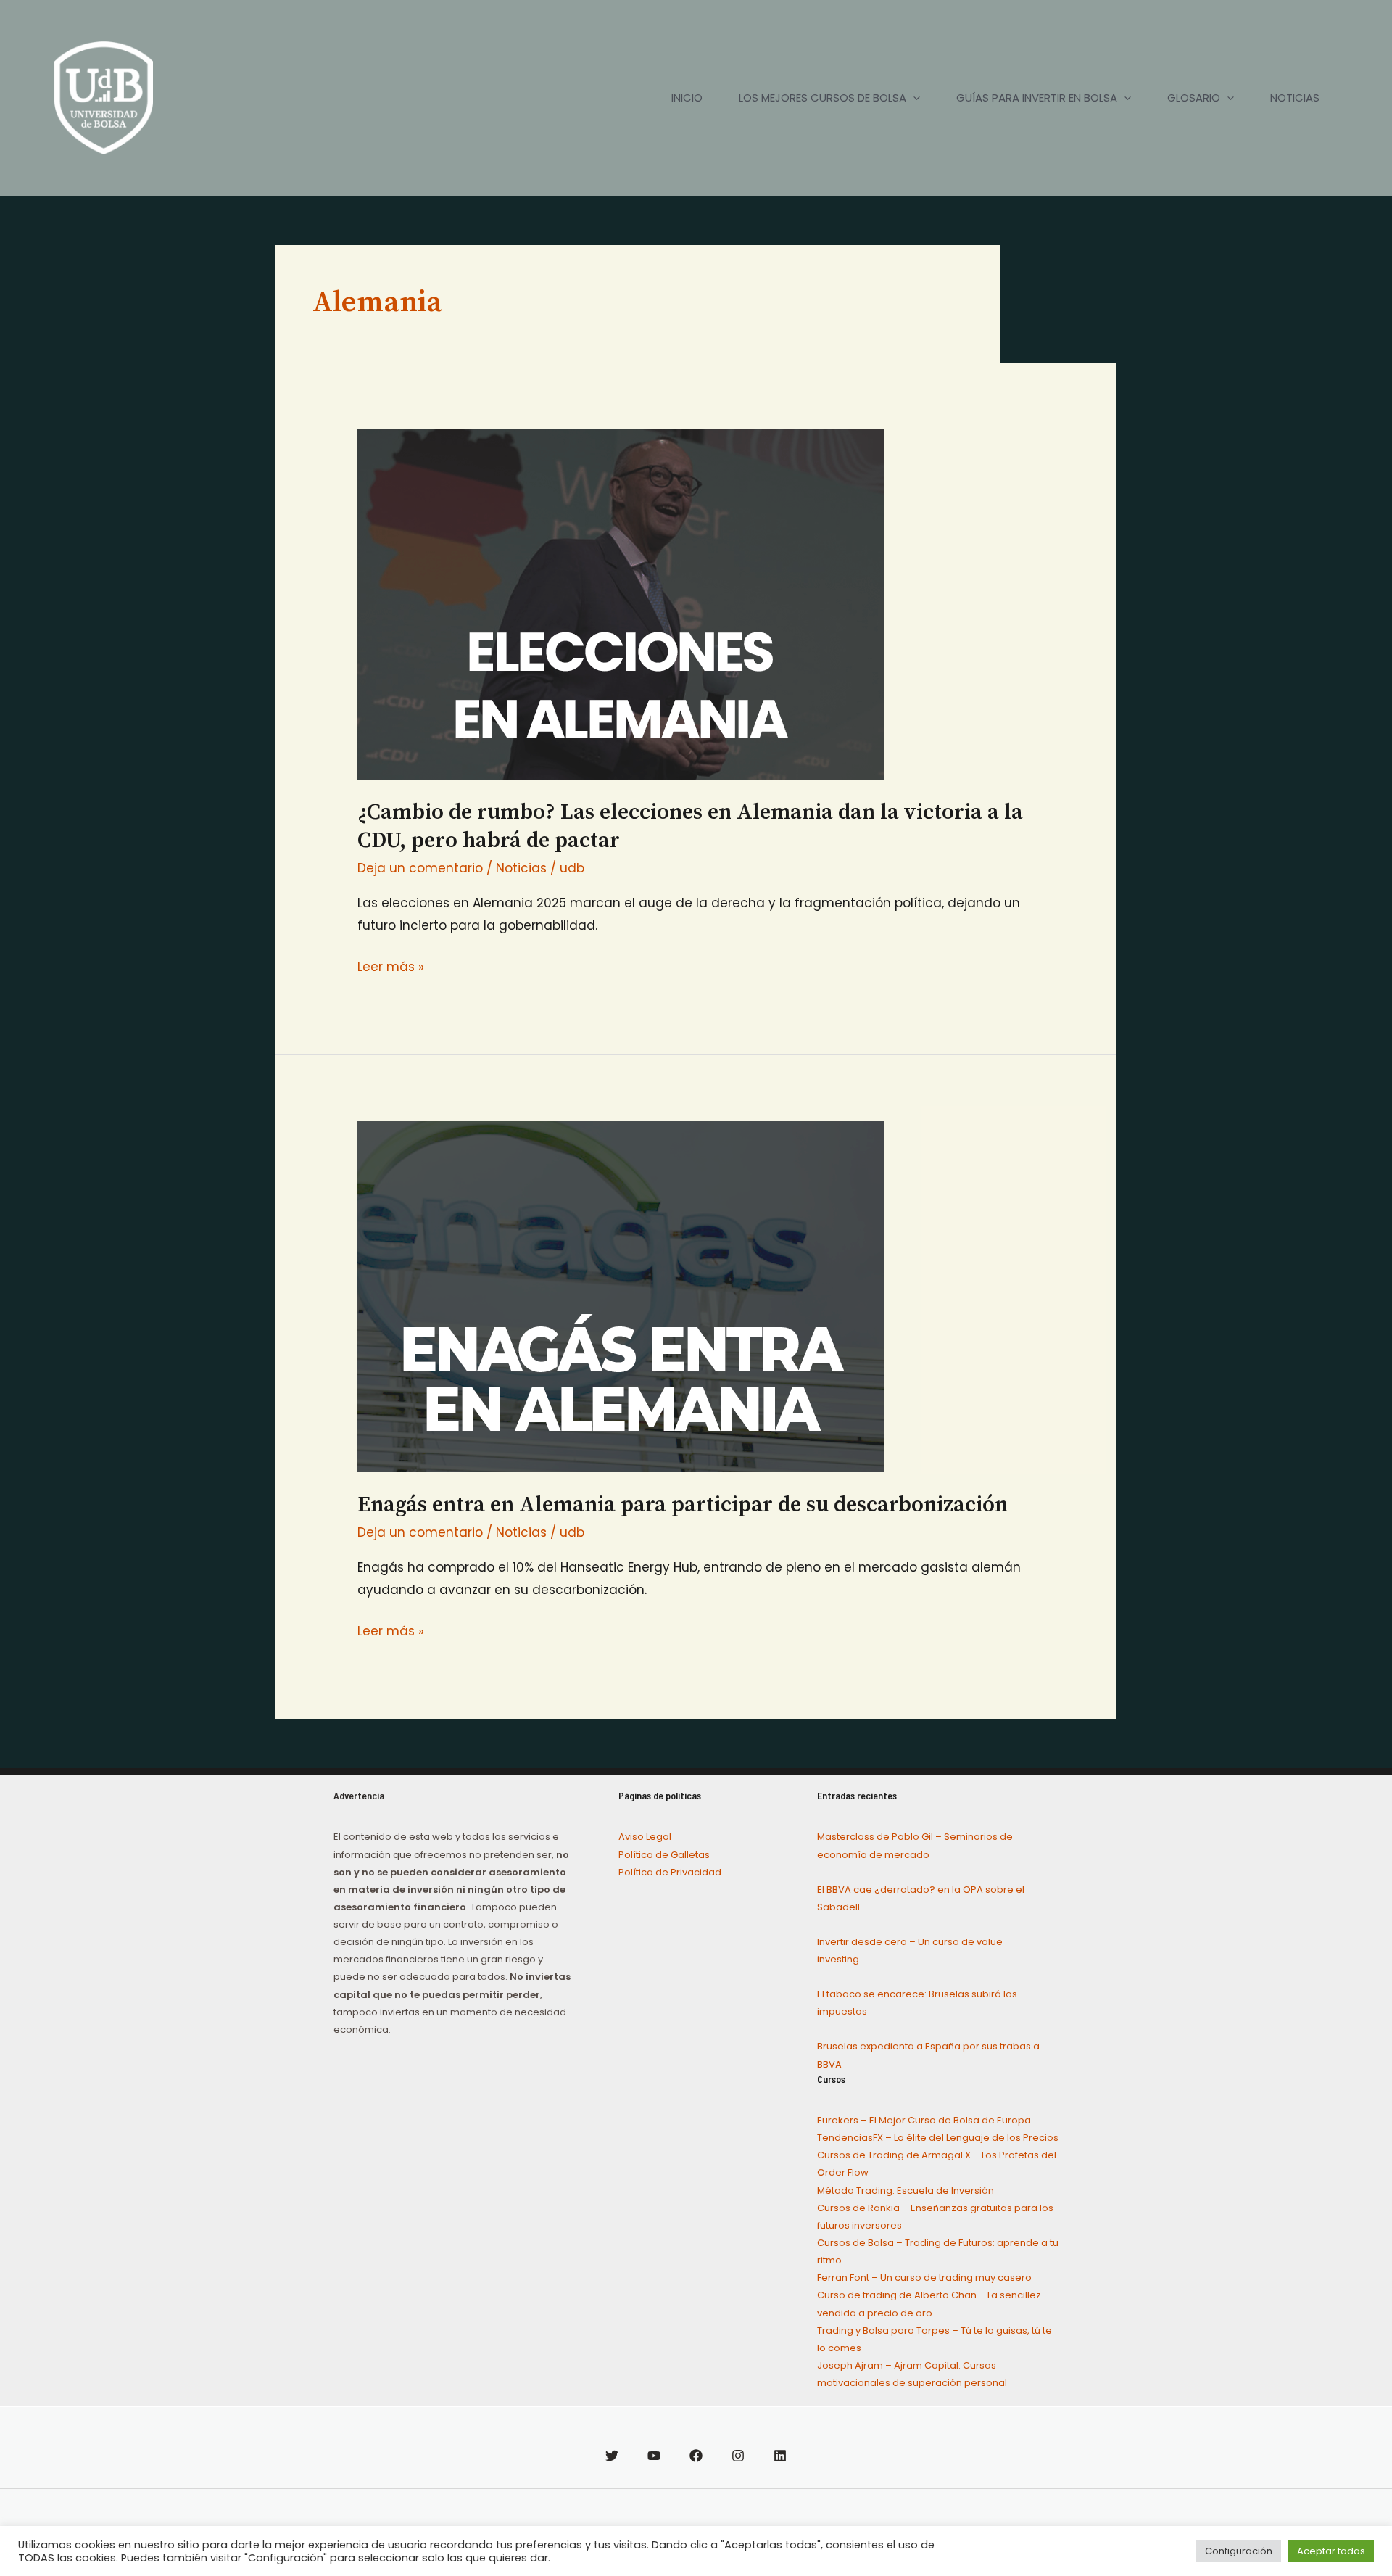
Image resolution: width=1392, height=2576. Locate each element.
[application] (913, 98)
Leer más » (391, 966)
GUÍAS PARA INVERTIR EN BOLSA (1037, 98)
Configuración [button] (1239, 2551)
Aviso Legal (645, 1837)
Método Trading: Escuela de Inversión (906, 2191)
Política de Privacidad (670, 1872)
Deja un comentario (420, 868)
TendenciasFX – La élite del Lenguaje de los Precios (938, 2138)
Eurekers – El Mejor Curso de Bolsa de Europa (924, 2120)
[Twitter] (612, 2456)
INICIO (687, 98)
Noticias (521, 868)
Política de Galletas (664, 1855)
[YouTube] (654, 2456)
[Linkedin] (780, 2456)
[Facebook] (696, 2456)
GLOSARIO (1194, 98)
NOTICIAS (1295, 98)
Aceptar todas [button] (1331, 2551)
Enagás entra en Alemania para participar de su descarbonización (683, 1505)
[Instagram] (738, 2456)
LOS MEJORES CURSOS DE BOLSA (823, 98)
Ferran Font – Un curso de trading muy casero (924, 2278)
